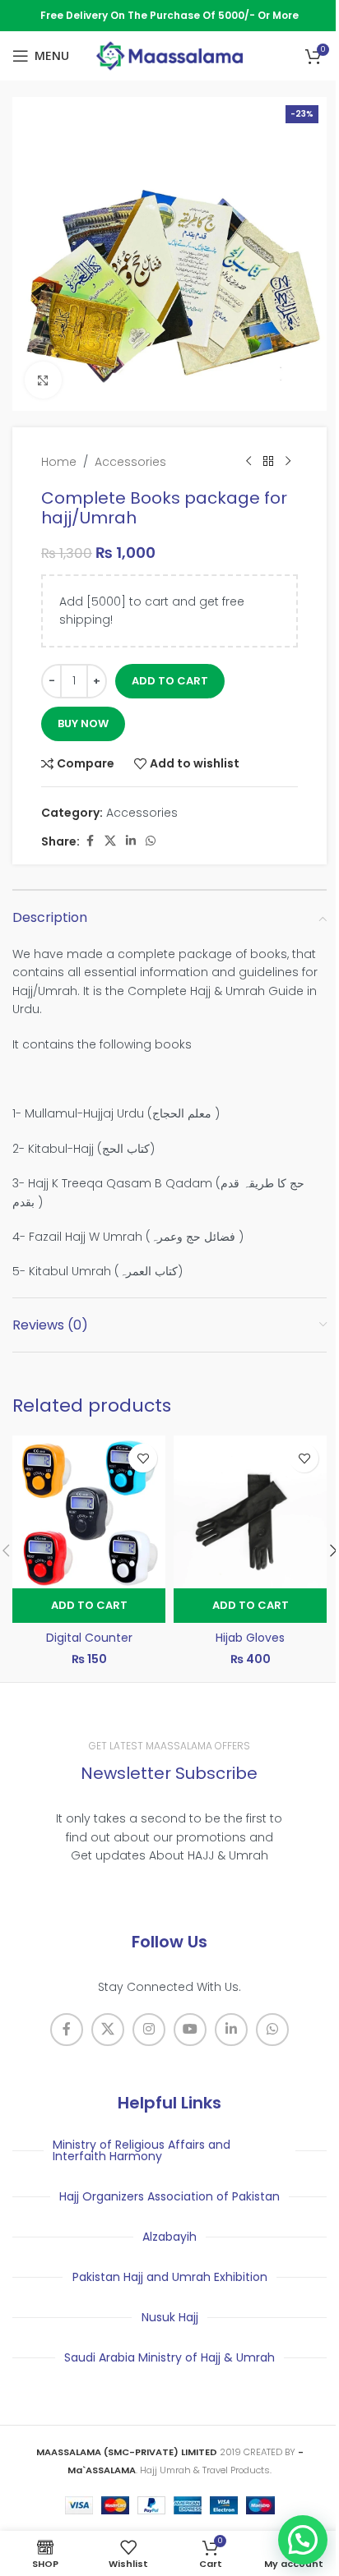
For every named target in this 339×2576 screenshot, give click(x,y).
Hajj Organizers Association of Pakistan (169, 2196)
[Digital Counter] (89, 1512)
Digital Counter (89, 1638)
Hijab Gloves (250, 1638)
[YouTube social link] (190, 2030)
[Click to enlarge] (43, 380)
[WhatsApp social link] (151, 841)
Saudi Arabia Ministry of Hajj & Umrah (169, 2357)
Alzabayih (169, 2237)
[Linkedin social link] (131, 841)
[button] (89, 1606)
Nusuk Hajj (170, 2317)
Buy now (83, 723)
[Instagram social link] (149, 2030)
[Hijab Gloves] (250, 1512)
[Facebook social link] (90, 841)
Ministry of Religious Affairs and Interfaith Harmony (142, 2150)
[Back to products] (268, 462)
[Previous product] (248, 462)
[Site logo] (169, 55)
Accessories (130, 462)
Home (59, 462)
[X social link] (110, 841)
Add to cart (170, 681)
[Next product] (288, 462)
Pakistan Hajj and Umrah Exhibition (170, 2277)
